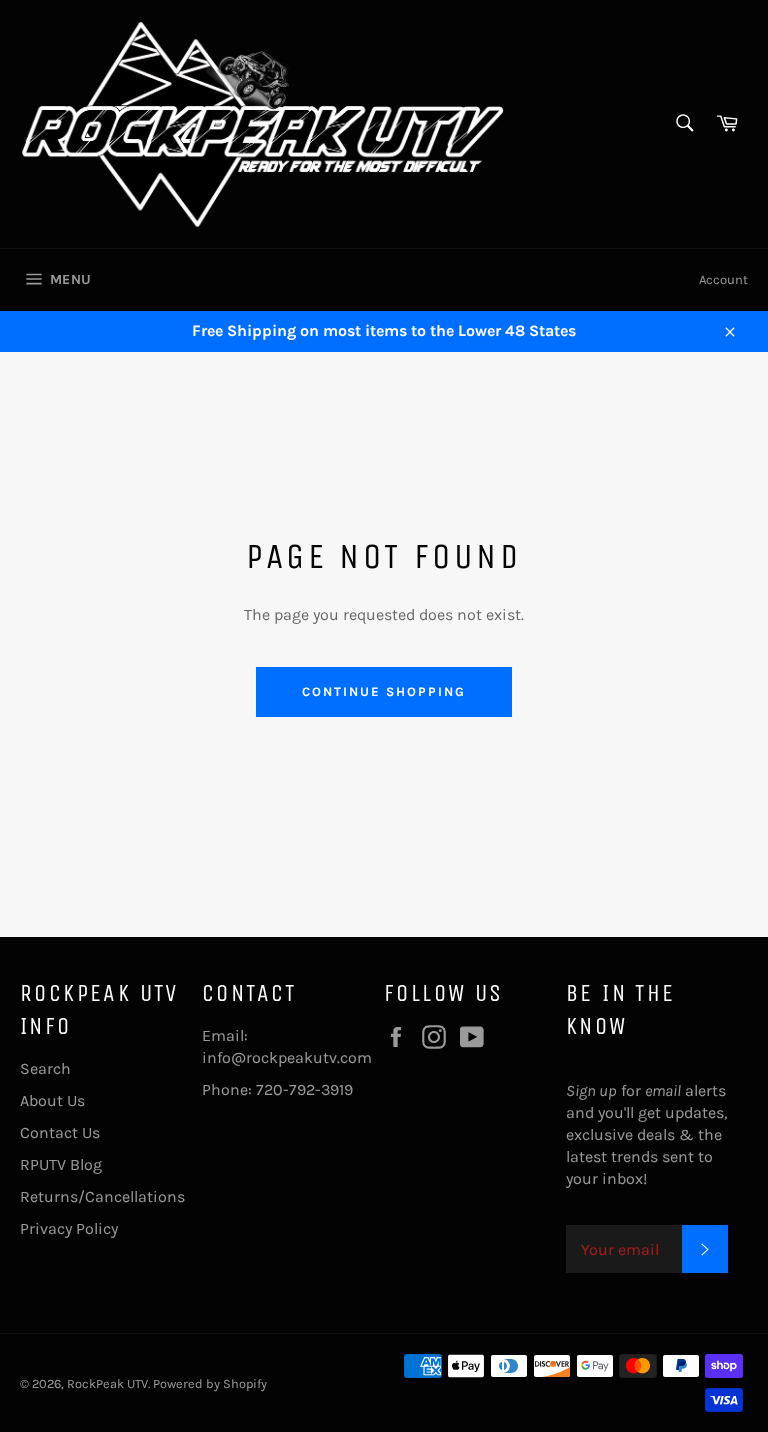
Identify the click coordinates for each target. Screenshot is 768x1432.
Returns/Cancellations (102, 1196)
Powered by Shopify (210, 1383)
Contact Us (60, 1132)
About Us (52, 1100)
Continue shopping (383, 691)
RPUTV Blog (61, 1164)
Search (45, 1068)
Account (723, 279)
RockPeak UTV (107, 1383)
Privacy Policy (69, 1228)
